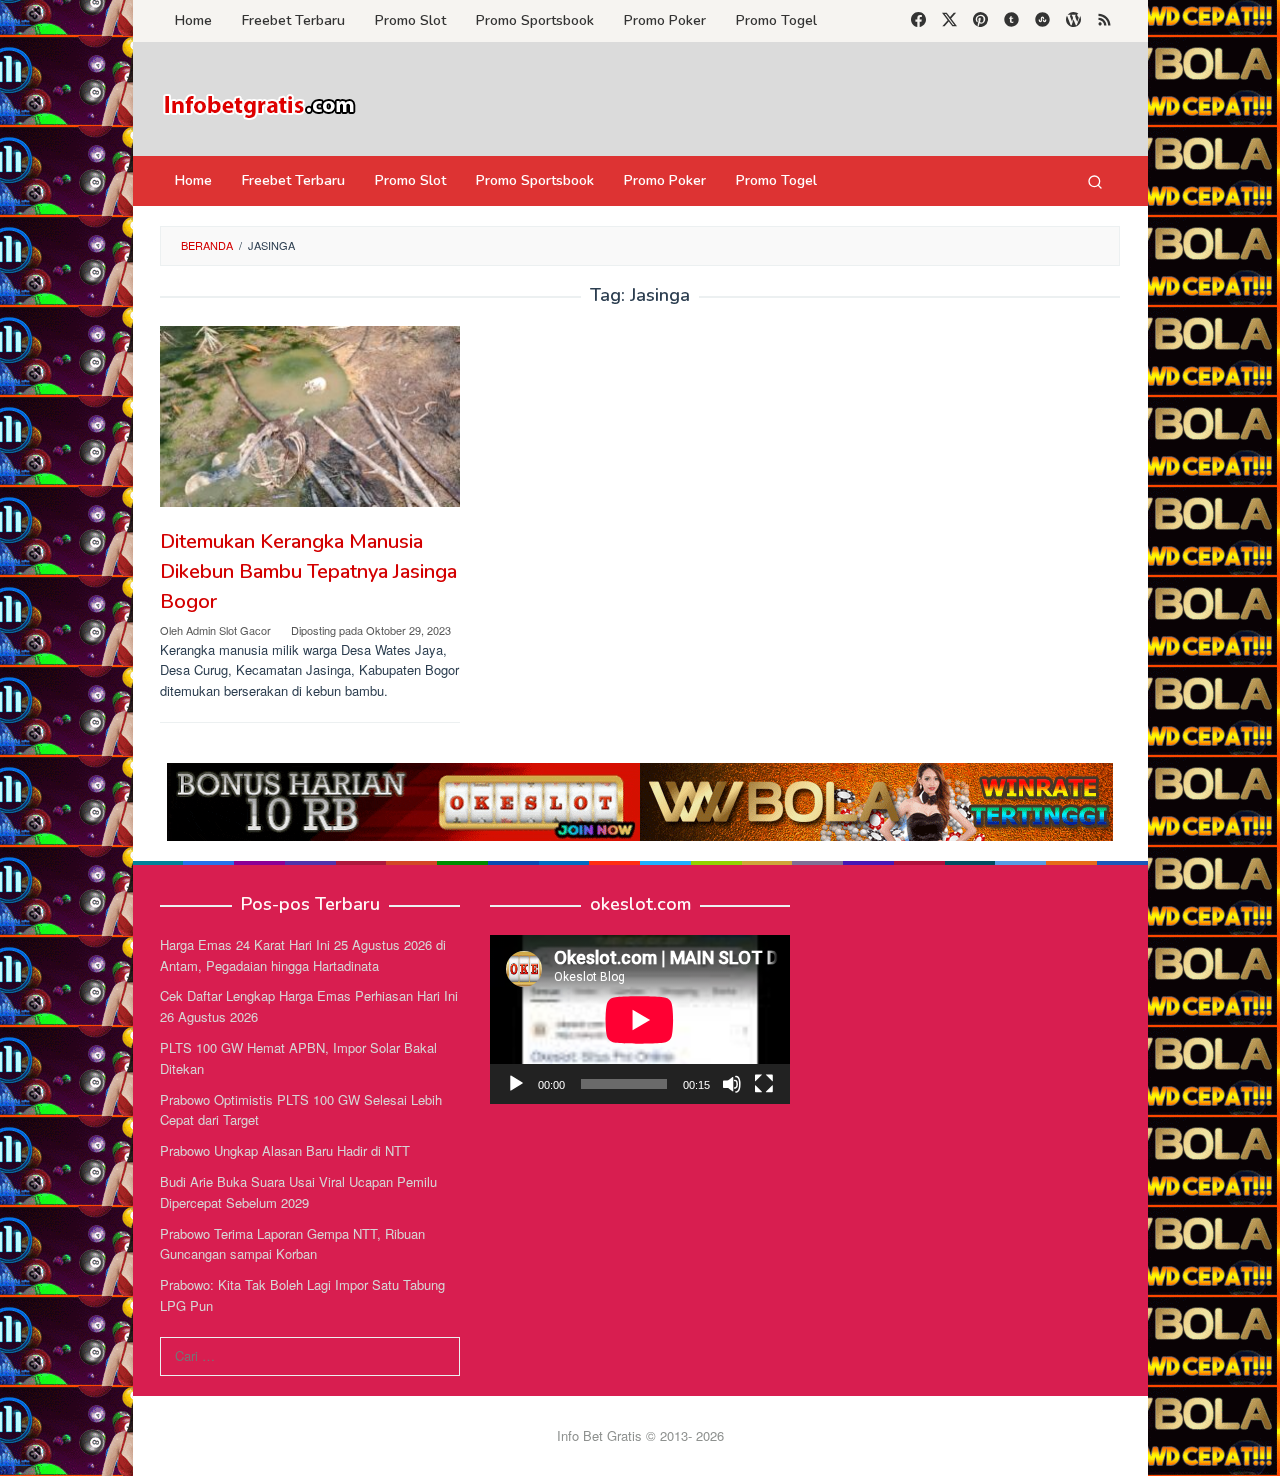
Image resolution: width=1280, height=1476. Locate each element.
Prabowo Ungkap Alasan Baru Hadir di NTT (285, 1150)
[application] (640, 1019)
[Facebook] (918, 21)
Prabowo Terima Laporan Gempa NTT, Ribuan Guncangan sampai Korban (292, 1244)
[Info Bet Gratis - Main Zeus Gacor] (260, 104)
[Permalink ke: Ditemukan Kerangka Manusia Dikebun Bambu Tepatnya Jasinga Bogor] (310, 416)
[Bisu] (732, 1084)
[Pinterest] (980, 21)
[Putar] (516, 1084)
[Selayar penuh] (764, 1084)
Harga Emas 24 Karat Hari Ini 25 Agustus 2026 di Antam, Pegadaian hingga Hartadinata (303, 955)
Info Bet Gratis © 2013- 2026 (640, 1435)
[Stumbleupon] (1042, 21)
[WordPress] (1073, 21)
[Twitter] (949, 21)
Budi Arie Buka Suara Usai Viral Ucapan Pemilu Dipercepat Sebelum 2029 (298, 1192)
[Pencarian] (1095, 181)
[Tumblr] (1011, 21)
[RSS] (1104, 21)
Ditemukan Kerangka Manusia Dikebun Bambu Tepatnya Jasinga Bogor (308, 571)
